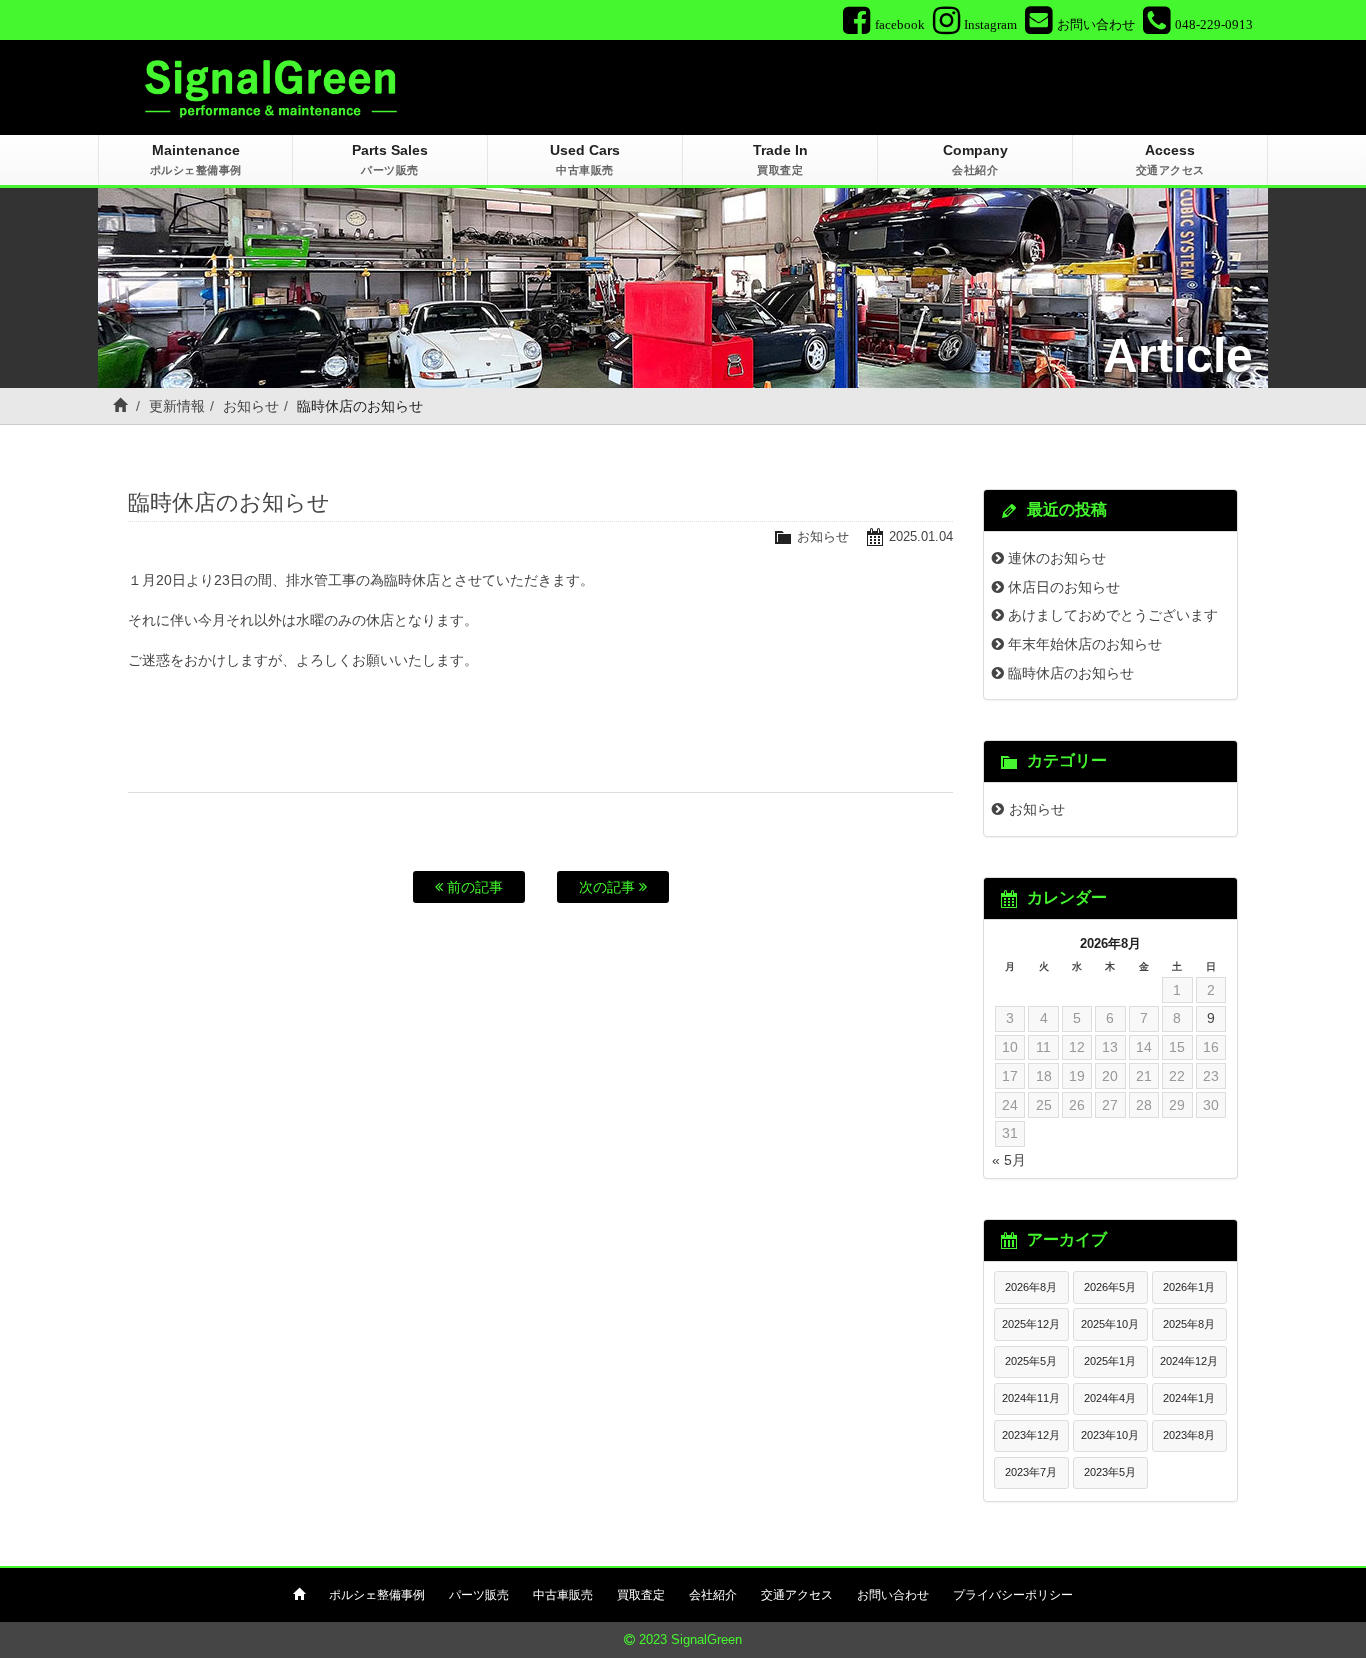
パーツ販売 (479, 1595)
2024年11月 (1031, 1398)
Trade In (780, 159)
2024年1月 (1189, 1398)
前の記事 (473, 887)
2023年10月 (1110, 1435)
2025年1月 (1110, 1361)
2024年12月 (1189, 1361)
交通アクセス (797, 1595)
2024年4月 (1110, 1398)
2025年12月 (1031, 1324)
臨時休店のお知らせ (1071, 673)
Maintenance (196, 159)
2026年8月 (1031, 1287)
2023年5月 (1110, 1472)
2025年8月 (1189, 1324)
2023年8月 (1189, 1435)
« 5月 (1009, 1160)
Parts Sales (390, 159)
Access (1170, 159)
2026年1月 (1189, 1287)
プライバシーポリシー (1013, 1595)
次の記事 (609, 887)
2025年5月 (1031, 1361)
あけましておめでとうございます (1113, 615)
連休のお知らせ (1057, 558)
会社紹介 (713, 1595)
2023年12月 (1031, 1435)
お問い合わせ (893, 1595)
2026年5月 (1110, 1287)
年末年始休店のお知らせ (1085, 644)
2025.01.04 (921, 536)
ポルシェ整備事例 (377, 1595)
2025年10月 (1110, 1324)
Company (975, 159)
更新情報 (177, 406)
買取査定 (641, 1595)
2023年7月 (1031, 1472)
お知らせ (251, 406)
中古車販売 (563, 1595)
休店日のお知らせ (1064, 587)
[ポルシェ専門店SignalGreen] (271, 86)
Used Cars (585, 159)
